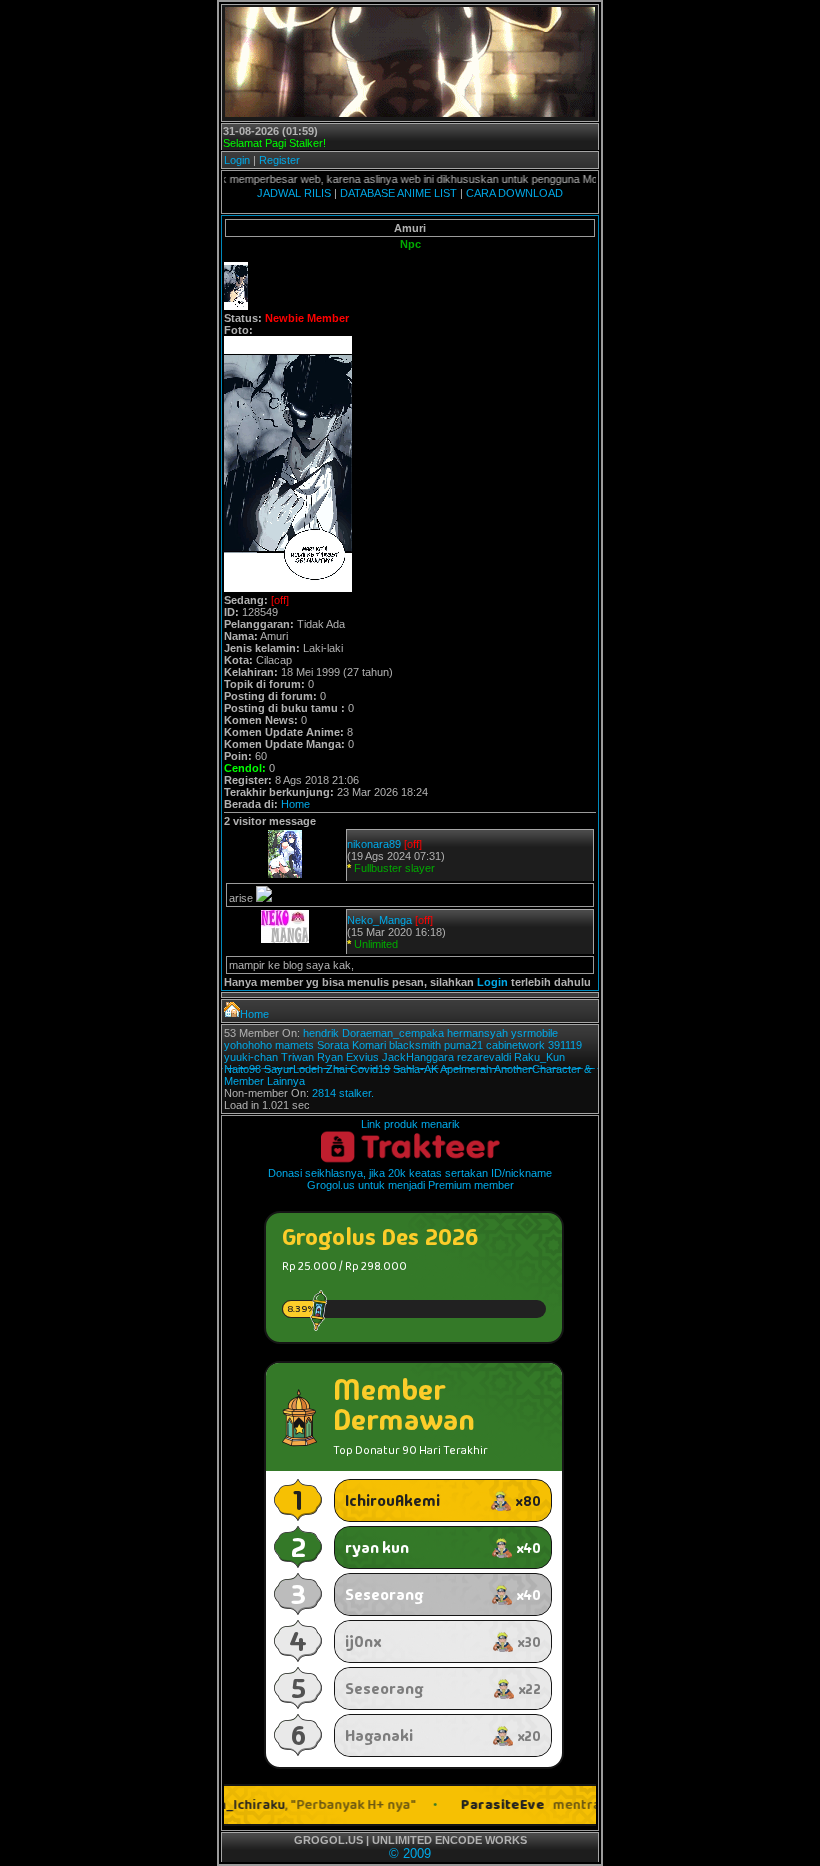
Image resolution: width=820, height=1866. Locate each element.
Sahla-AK (415, 1069)
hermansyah (477, 1033)
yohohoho (248, 1045)
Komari (369, 1045)
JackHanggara (418, 1057)
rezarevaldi (484, 1057)
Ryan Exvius (348, 1057)
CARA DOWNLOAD (514, 193)
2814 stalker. (343, 1093)
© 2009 (410, 1853)
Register (279, 160)
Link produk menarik (410, 1124)
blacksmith (415, 1045)
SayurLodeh (293, 1069)
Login (237, 160)
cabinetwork (515, 1045)
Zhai (336, 1069)
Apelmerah (466, 1069)
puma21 (463, 1045)
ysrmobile (534, 1033)
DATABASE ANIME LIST (398, 193)
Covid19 (370, 1069)
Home (295, 804)
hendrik (321, 1033)
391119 (565, 1045)
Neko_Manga (379, 920)
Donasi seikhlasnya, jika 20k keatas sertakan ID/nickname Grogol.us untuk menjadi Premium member (410, 1179)
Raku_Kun (539, 1057)
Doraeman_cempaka (393, 1033)
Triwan (297, 1057)
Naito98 (242, 1069)
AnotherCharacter (537, 1069)
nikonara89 (374, 844)
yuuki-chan (251, 1057)
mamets (294, 1045)
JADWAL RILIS (294, 193)
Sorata (333, 1045)
